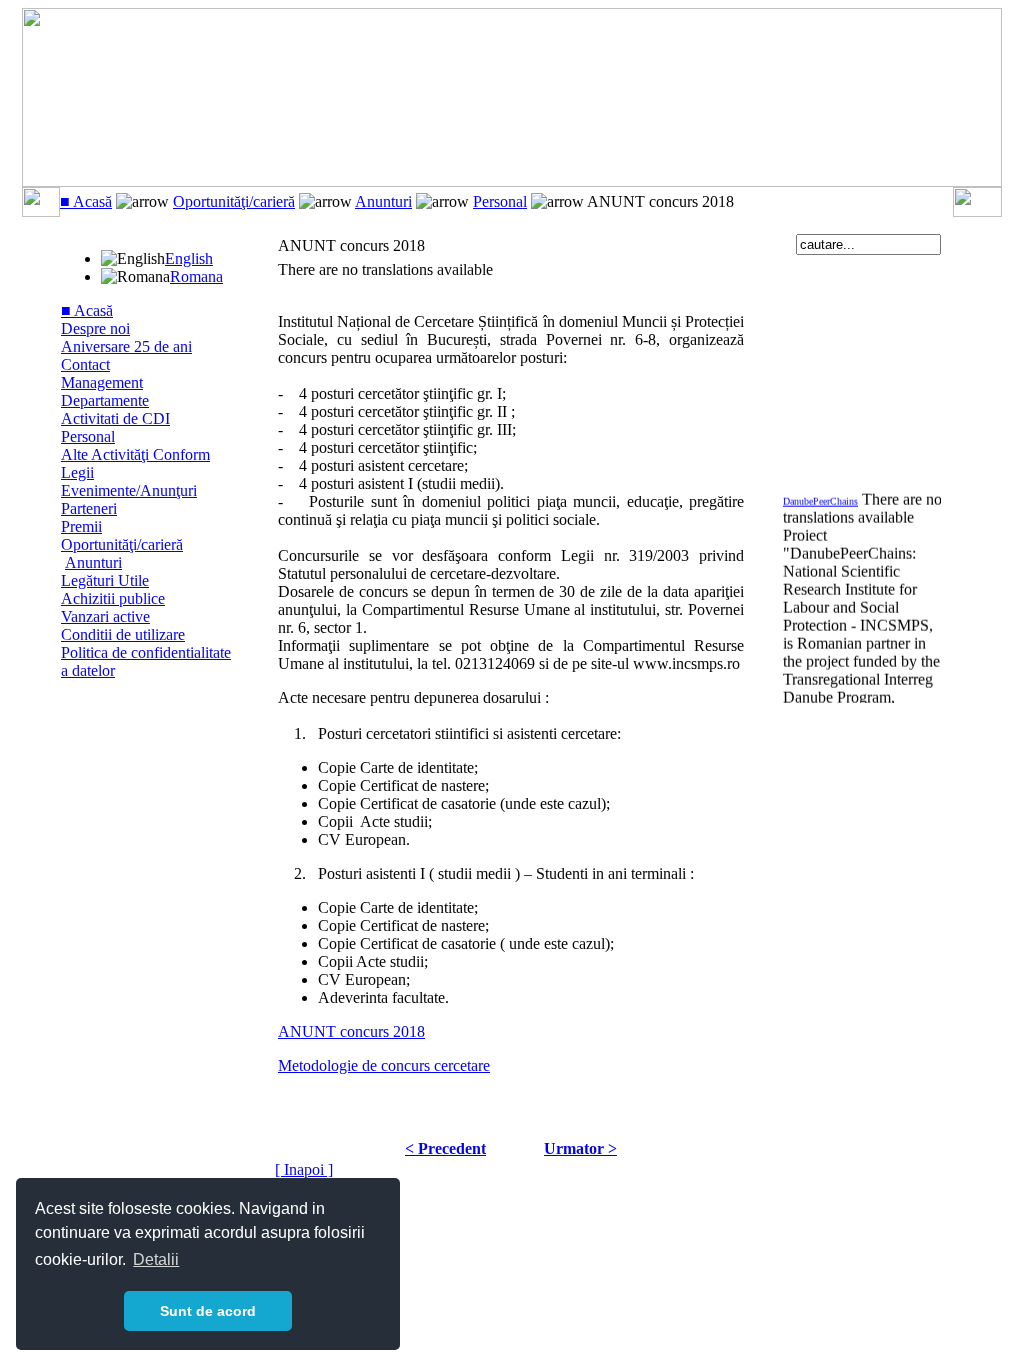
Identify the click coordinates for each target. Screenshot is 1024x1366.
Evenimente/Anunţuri (129, 490)
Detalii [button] (156, 1259)
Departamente (105, 400)
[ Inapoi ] (304, 1169)
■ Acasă (86, 201)
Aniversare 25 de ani (126, 346)
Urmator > (580, 1148)
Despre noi (95, 328)
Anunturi (383, 201)
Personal (500, 201)
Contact (85, 364)
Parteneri (89, 508)
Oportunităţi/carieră (234, 201)
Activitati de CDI (115, 418)
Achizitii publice (113, 598)
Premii (81, 526)
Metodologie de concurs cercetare (384, 1065)
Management (102, 382)
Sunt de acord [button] (208, 1311)
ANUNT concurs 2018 (351, 1031)
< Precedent (445, 1148)
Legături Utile (105, 580)
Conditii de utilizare (123, 634)
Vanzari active (105, 616)
